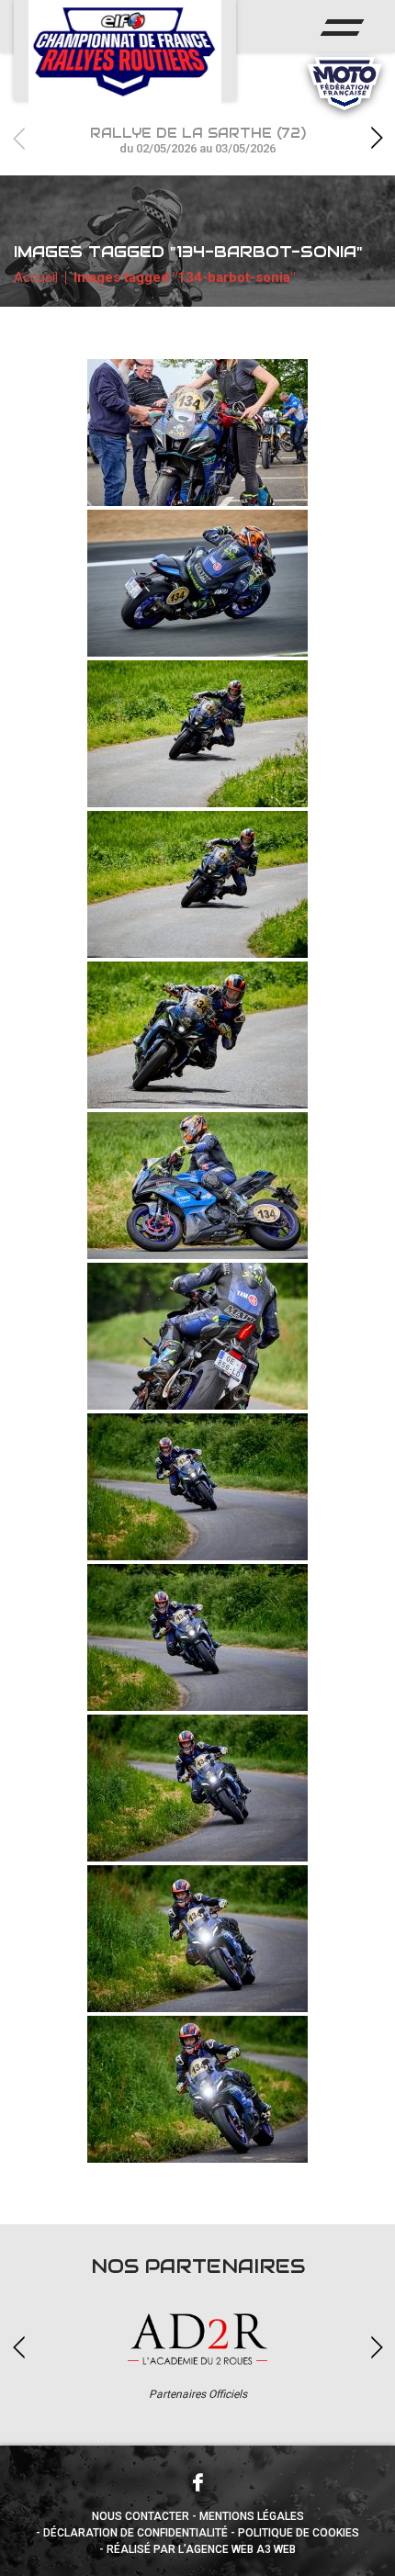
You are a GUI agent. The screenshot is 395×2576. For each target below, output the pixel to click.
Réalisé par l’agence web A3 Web (201, 2549)
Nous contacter (141, 2516)
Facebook (197, 2482)
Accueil (36, 277)
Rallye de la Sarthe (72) (198, 140)
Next (377, 138)
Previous (18, 138)
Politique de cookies (299, 2533)
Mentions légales (252, 2516)
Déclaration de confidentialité (135, 2533)
